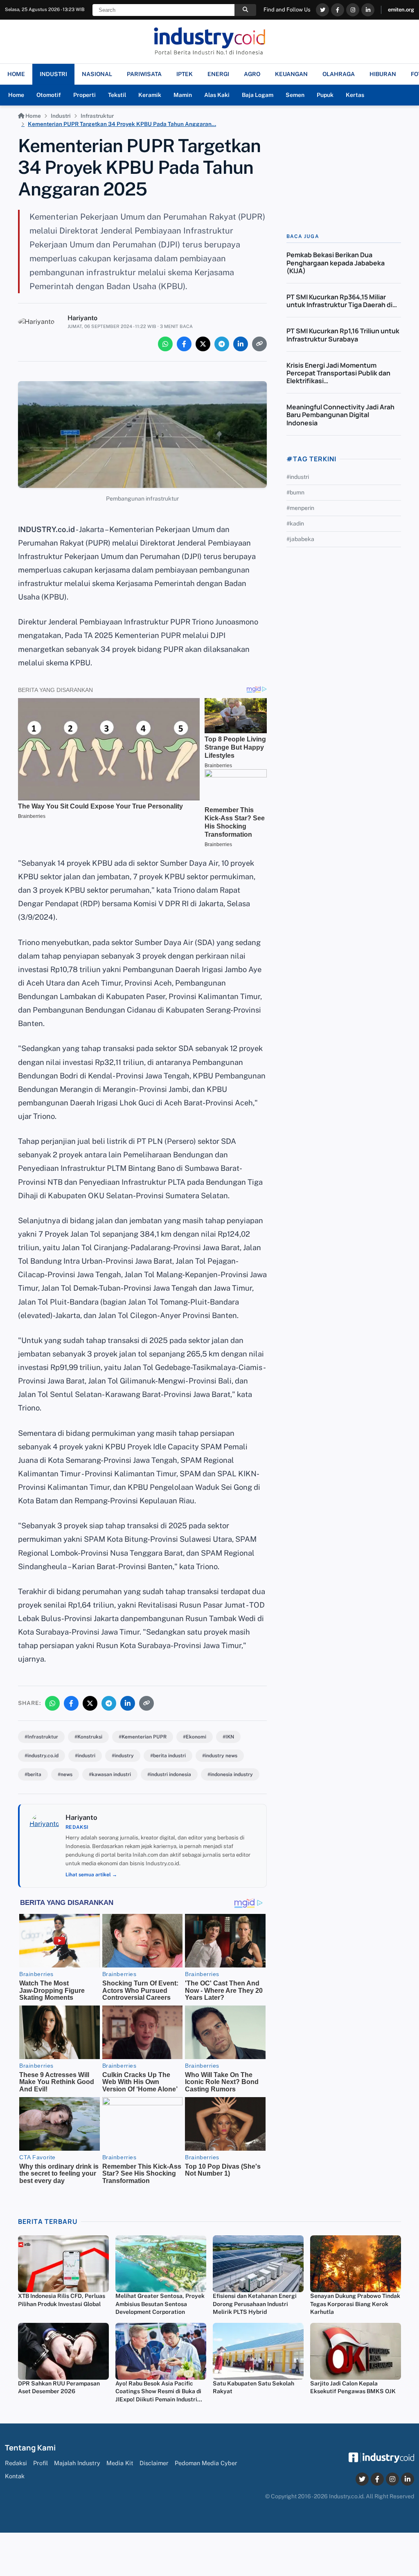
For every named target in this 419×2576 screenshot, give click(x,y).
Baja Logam (258, 95)
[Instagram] (353, 10)
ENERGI (218, 74)
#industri (85, 1756)
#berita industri (168, 1756)
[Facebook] (338, 10)
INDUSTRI (53, 74)
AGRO (252, 74)
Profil (41, 2463)
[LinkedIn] (368, 10)
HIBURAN (383, 74)
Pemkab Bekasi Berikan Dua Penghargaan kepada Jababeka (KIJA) (336, 263)
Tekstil (117, 95)
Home (16, 95)
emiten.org (401, 10)
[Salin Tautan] (259, 344)
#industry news (220, 1756)
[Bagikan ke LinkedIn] (241, 344)
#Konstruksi (88, 1737)
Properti (84, 95)
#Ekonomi (195, 1737)
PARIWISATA (144, 74)
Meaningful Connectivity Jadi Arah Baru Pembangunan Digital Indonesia (340, 415)
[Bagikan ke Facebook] (184, 344)
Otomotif (49, 95)
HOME (16, 74)
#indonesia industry (230, 1774)
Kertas (355, 95)
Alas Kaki (217, 95)
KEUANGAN (291, 74)
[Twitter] (322, 10)
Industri (61, 116)
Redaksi (16, 2463)
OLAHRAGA (339, 74)
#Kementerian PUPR (143, 1737)
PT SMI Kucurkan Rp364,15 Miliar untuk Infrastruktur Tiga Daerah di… (342, 301)
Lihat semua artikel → (91, 1875)
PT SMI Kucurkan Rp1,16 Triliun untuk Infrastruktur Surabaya (343, 335)
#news (65, 1774)
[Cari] (245, 10)
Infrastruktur (97, 116)
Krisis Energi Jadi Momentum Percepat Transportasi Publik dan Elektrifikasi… (338, 373)
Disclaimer (154, 2463)
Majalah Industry (77, 2463)
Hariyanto (82, 318)
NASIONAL (97, 74)
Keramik (150, 95)
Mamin (183, 95)
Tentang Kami (30, 2448)
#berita (33, 1774)
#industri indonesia (169, 1774)
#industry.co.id (42, 1756)
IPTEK (185, 74)
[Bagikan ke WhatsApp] (165, 344)
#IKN (228, 1737)
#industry (123, 1756)
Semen (295, 95)
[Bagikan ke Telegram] (222, 344)
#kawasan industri (110, 1774)
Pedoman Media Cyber (206, 2463)
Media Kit (120, 2463)
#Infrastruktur (41, 1737)
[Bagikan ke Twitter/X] (203, 344)
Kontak (15, 2476)
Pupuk (325, 95)
